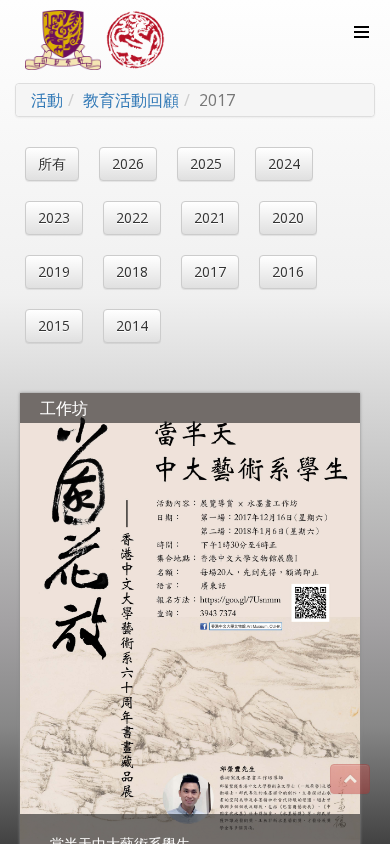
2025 (206, 163)
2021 (210, 217)
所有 (52, 163)
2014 (132, 325)
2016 (288, 271)
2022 (132, 217)
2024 (284, 163)
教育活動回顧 (131, 100)
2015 (54, 325)
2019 (54, 271)
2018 (132, 271)
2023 (54, 217)
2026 (128, 163)
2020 (288, 217)
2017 (210, 271)
